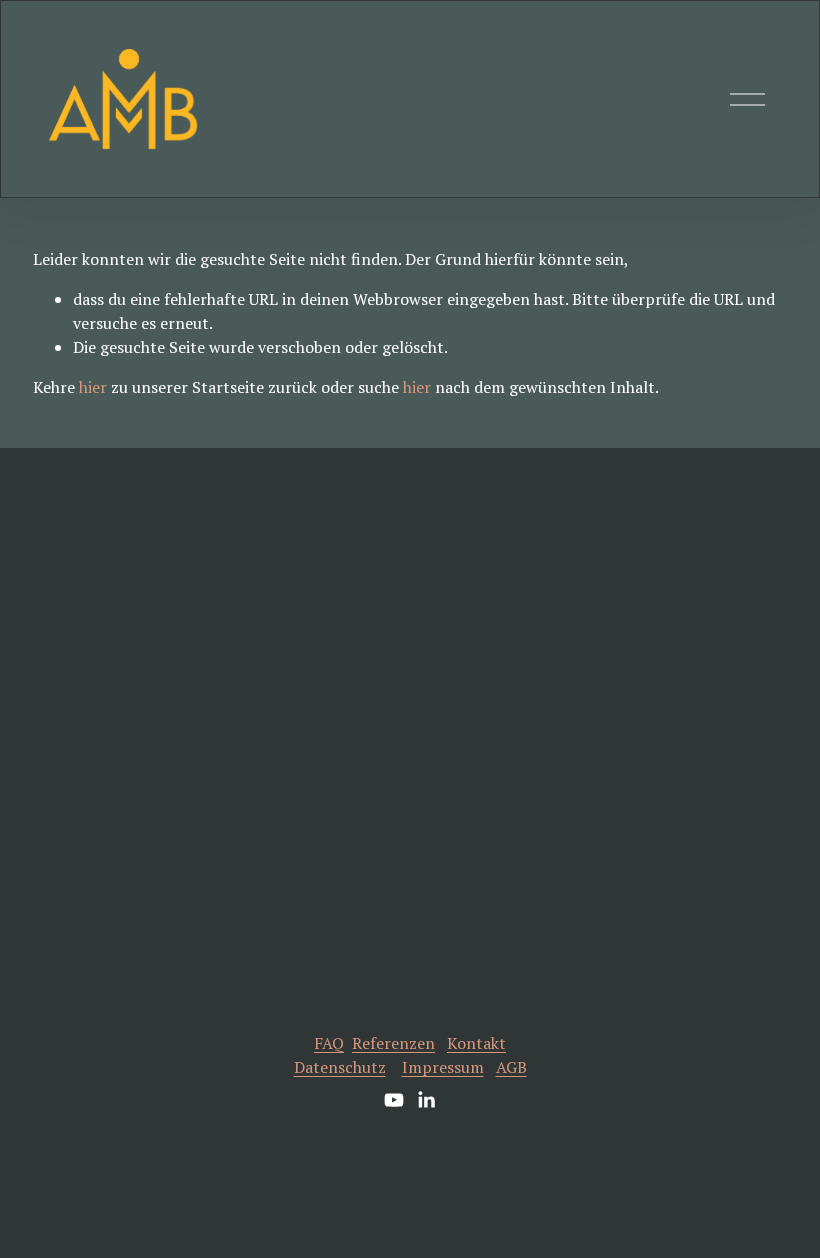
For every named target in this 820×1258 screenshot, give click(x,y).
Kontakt (476, 1043)
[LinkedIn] (426, 1100)
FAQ (329, 1043)
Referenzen (393, 1043)
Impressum (443, 1067)
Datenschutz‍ (340, 1067)
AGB (511, 1067)
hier (93, 387)
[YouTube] (394, 1100)
